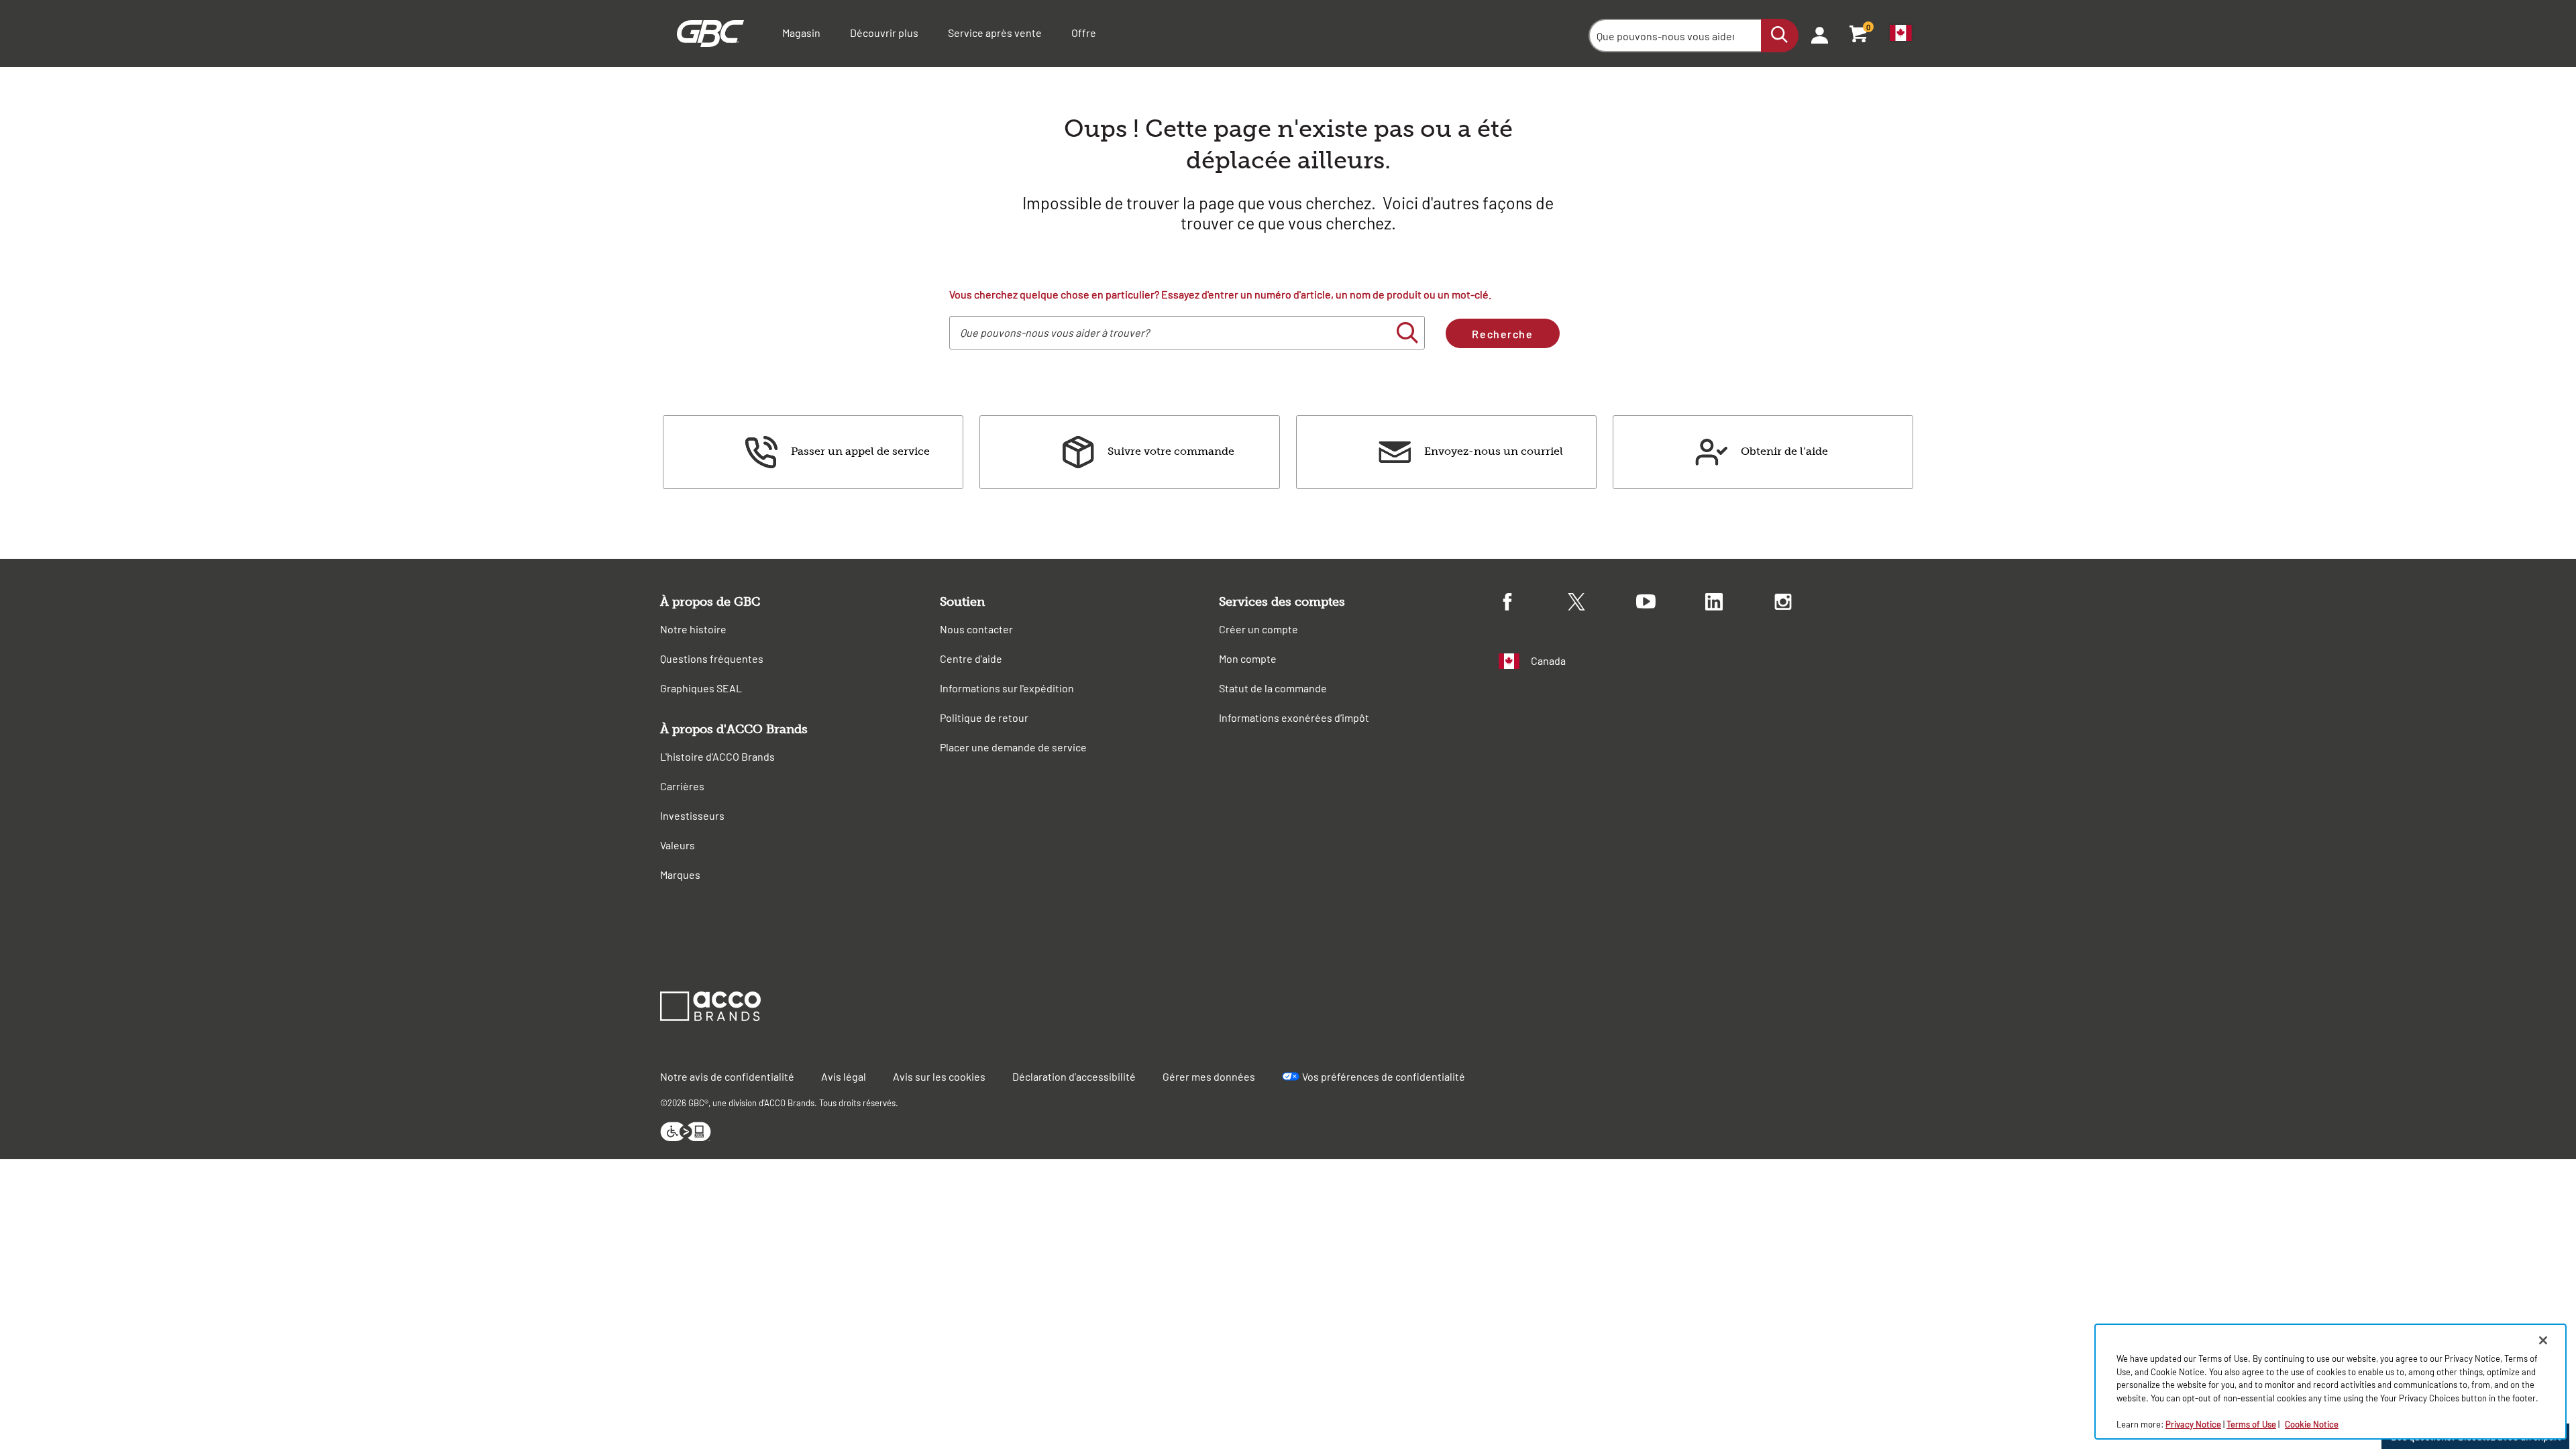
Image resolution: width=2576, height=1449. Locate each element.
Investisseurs (692, 815)
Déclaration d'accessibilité (1074, 1076)
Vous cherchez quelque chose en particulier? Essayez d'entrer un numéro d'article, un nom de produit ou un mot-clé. (1220, 294)
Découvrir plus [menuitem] (884, 33)
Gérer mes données (1209, 1076)
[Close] (2543, 1340)
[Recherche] (1780, 36)
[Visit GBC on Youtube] (1671, 603)
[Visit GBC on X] (1602, 604)
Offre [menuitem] (1084, 33)
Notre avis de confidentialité (727, 1076)
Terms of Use (2251, 1424)
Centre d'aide (971, 658)
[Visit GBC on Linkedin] (1740, 604)
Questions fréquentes (712, 658)
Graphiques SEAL (701, 688)
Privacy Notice (2193, 1424)
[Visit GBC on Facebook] (1533, 604)
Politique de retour (984, 717)
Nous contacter (976, 629)
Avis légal (844, 1076)
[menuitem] (1815, 34)
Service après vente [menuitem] (995, 33)
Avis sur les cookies (939, 1076)
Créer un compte (1258, 629)
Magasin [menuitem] (801, 33)
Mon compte (1248, 658)
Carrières (682, 786)
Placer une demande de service (1013, 747)
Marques (680, 874)
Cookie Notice (2312, 1424)
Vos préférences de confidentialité (1384, 1076)
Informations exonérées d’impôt (1294, 717)
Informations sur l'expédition (1007, 688)
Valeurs (678, 845)
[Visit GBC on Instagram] (1809, 604)
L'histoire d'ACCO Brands (717, 756)
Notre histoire (693, 629)
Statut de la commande (1273, 688)
